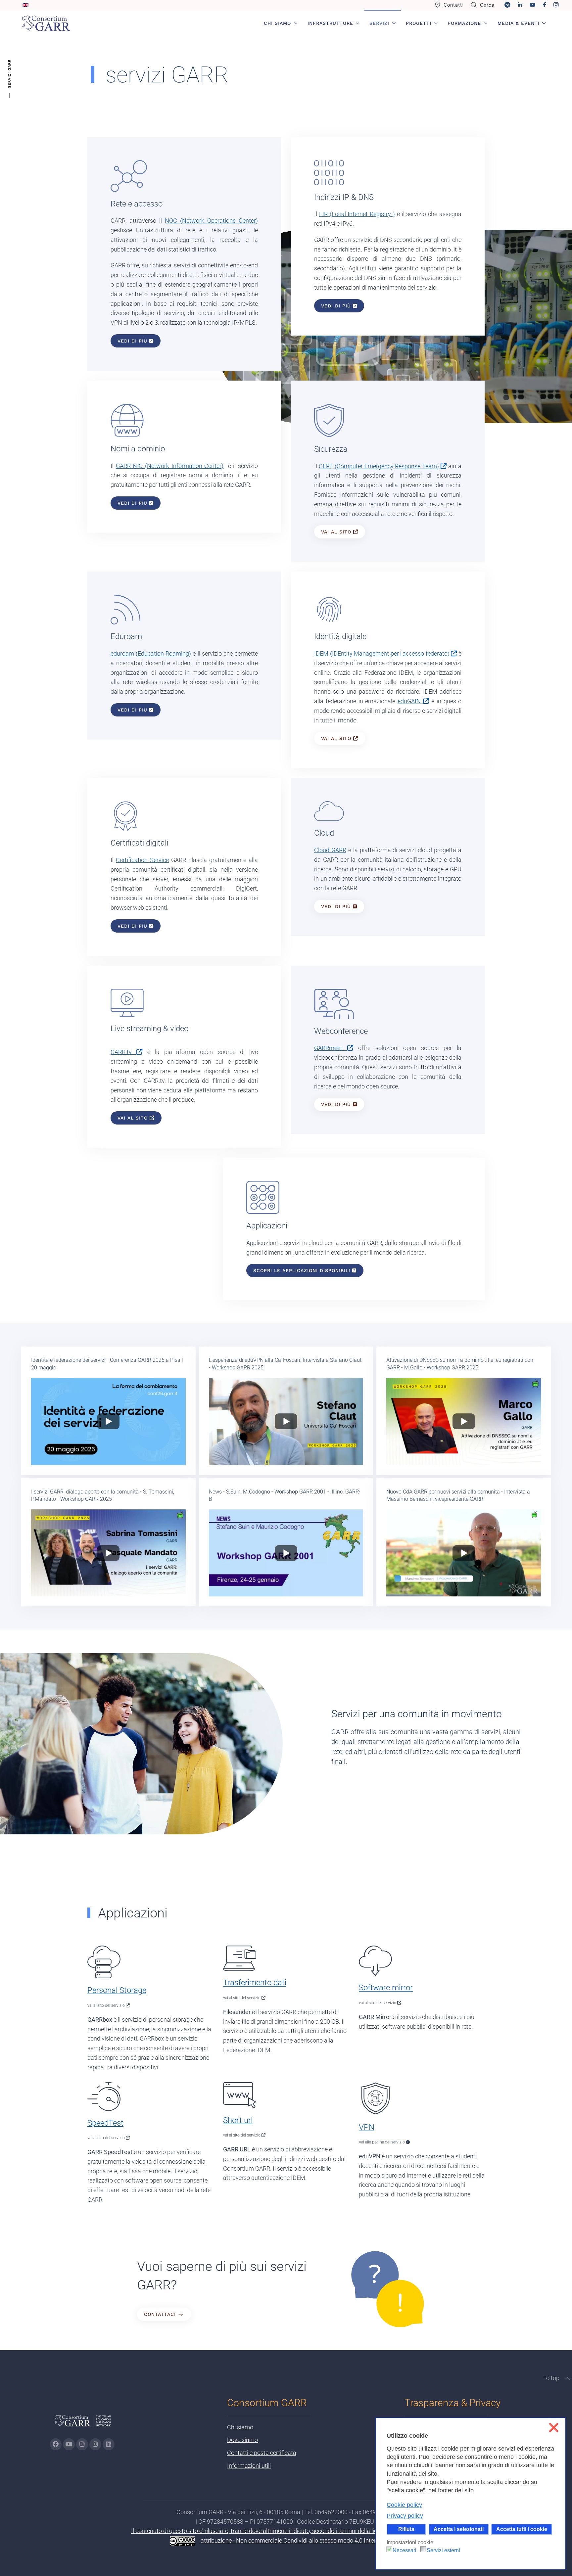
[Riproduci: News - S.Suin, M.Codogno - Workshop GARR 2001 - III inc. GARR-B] (286, 1553)
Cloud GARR (330, 850)
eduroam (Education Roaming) (151, 653)
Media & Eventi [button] (519, 23)
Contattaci (160, 2314)
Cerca (487, 5)
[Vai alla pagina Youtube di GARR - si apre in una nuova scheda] (69, 2444)
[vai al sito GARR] (83, 2424)
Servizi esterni (443, 2550)
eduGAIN (410, 701)
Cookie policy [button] (404, 2505)
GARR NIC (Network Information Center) (170, 466)
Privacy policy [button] (405, 2516)
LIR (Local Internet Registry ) (357, 214)
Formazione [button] (464, 23)
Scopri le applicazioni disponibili (303, 1270)
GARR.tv (123, 1052)
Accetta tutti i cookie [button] (522, 2529)
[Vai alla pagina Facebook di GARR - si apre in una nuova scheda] (56, 2444)
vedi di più (133, 341)
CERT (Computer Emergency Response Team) (380, 466)
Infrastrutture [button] (330, 23)
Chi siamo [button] (277, 23)
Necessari (405, 2550)
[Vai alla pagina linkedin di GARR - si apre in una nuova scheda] (109, 2444)
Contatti (454, 5)
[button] (567, 2378)
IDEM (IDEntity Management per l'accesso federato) (382, 653)
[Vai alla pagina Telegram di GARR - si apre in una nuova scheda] (95, 2444)
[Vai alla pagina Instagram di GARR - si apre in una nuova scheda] (82, 2444)
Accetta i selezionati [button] (459, 2529)
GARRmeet (331, 1048)
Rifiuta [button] (406, 2529)
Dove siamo (242, 2440)
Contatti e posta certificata (262, 2453)
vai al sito (337, 532)
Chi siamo (240, 2427)
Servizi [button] (379, 23)
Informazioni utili (249, 2466)
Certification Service (142, 860)
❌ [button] (554, 2428)
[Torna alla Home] (46, 23)
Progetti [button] (419, 23)
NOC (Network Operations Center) (211, 221)
